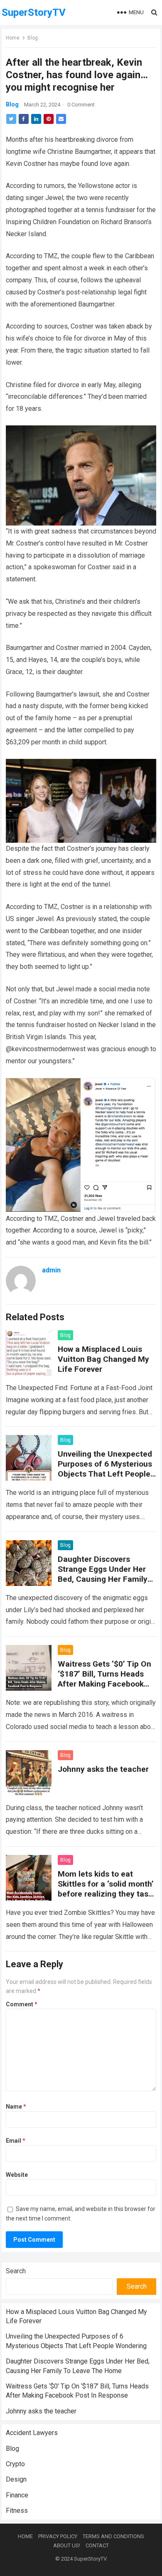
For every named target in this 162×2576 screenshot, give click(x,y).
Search (16, 2271)
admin (51, 1270)
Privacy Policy (58, 2536)
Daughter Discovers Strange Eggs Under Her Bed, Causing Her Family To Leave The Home (103, 1574)
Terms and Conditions (113, 2536)
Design (16, 2479)
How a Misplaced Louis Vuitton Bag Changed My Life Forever (103, 1359)
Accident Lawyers (32, 2433)
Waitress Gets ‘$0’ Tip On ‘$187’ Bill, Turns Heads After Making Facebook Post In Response (104, 1679)
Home (13, 38)
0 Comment (81, 105)
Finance (17, 2495)
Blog (33, 38)
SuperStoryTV (34, 12)
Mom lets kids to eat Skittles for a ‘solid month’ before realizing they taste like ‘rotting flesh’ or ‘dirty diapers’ (107, 1894)
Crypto (15, 2464)
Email (16, 2141)
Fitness (17, 2511)
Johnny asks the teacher (103, 1769)
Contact (97, 2545)
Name (16, 2107)
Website (17, 2175)
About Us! (67, 2545)
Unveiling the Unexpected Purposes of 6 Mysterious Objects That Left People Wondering (105, 1469)
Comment (22, 2004)
